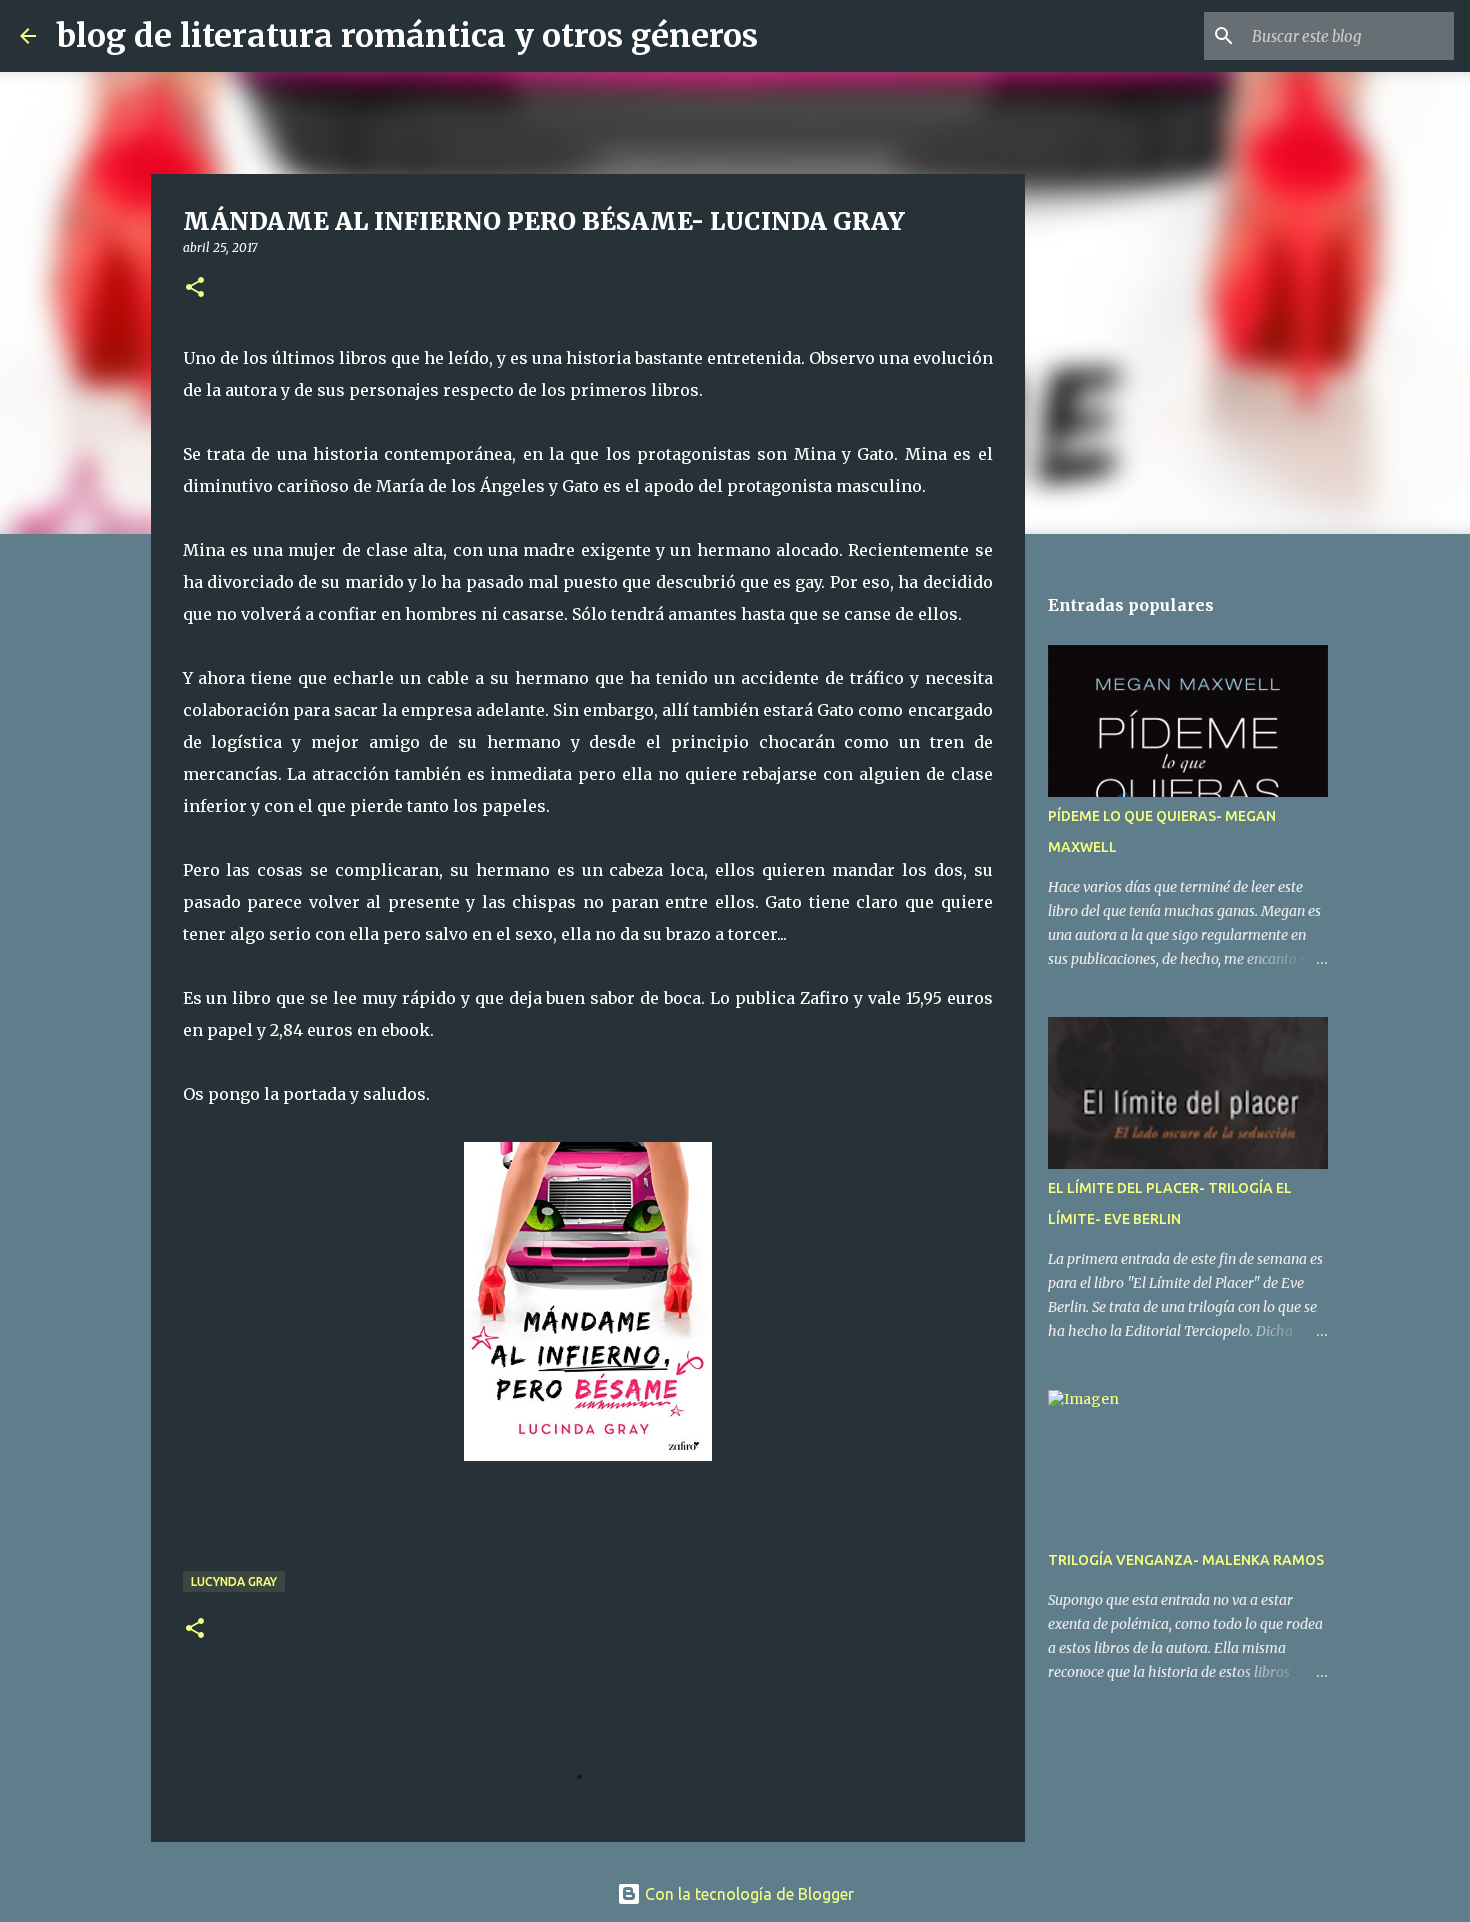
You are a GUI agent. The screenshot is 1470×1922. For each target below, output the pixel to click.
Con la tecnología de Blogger (747, 1894)
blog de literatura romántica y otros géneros (407, 36)
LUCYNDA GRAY (234, 1581)
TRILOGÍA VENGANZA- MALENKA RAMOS (1186, 1560)
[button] (195, 288)
